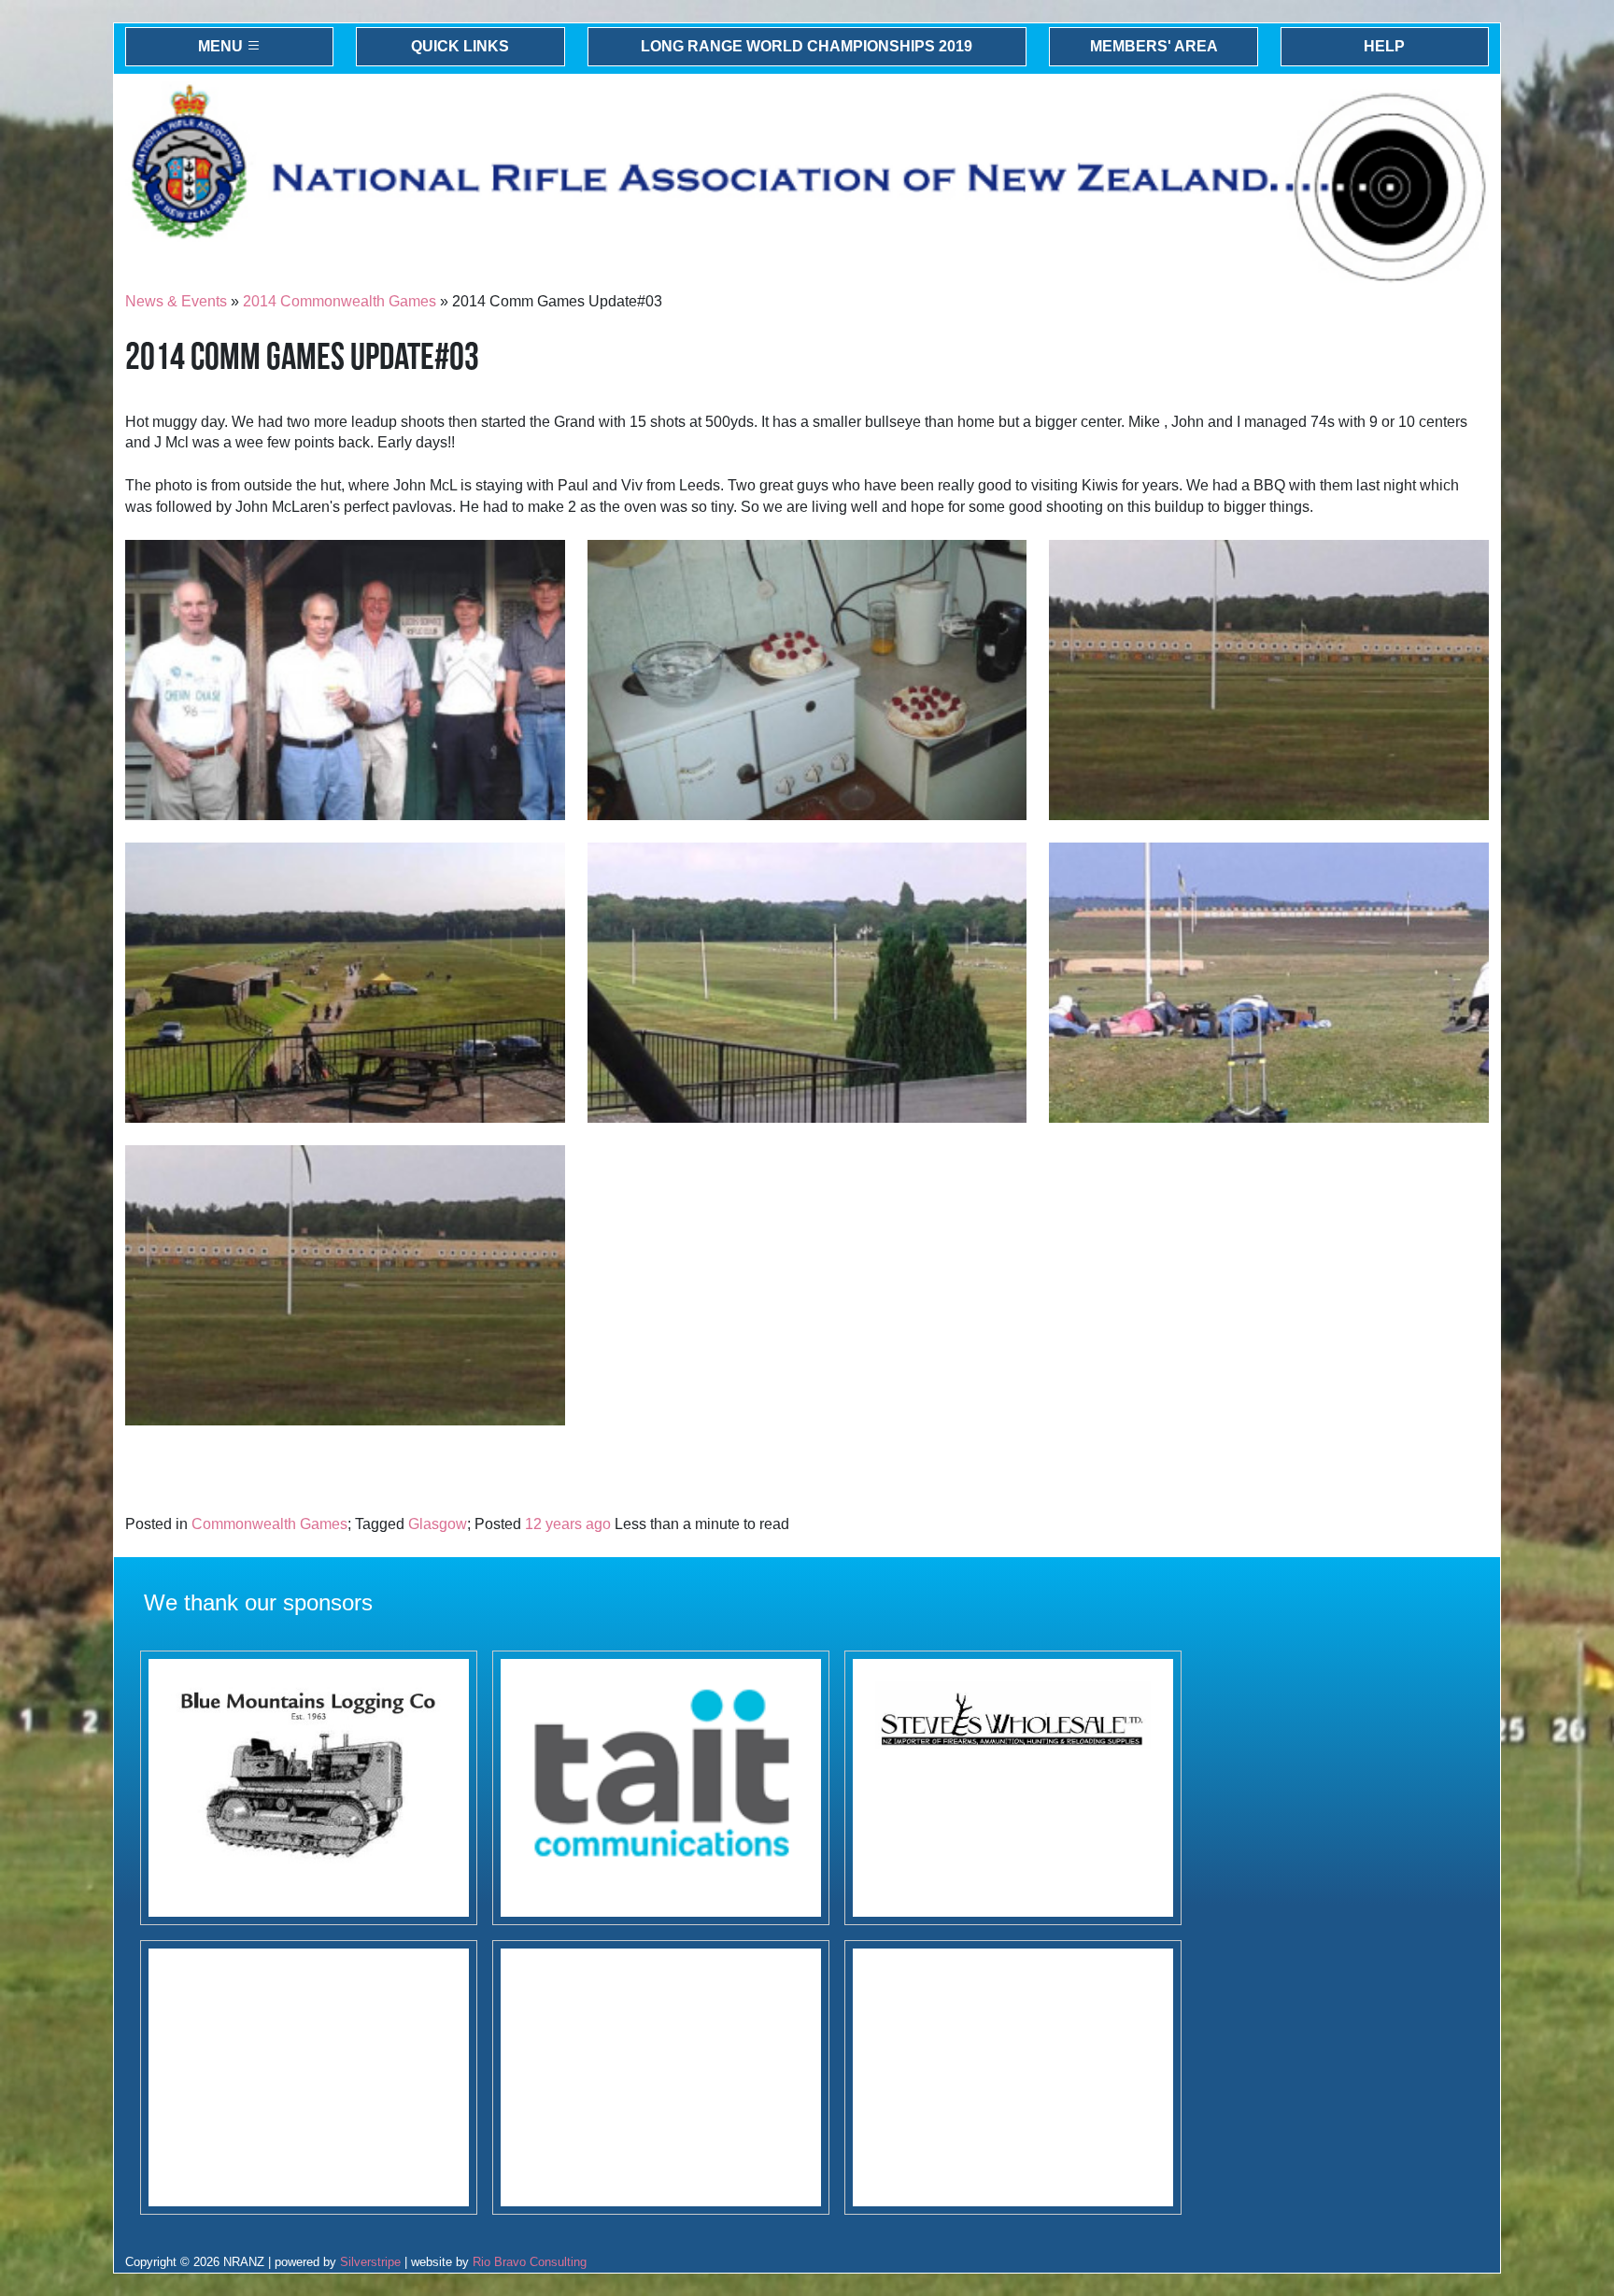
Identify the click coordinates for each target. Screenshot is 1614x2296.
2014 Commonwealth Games (340, 301)
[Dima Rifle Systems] (661, 2077)
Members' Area (1154, 46)
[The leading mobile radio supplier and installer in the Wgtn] (661, 1788)
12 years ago (568, 1524)
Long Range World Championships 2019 (807, 46)
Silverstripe (370, 2262)
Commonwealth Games (269, 1524)
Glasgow (438, 1524)
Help (1384, 46)
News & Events (176, 301)
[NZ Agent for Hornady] (1013, 1788)
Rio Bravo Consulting (530, 2262)
